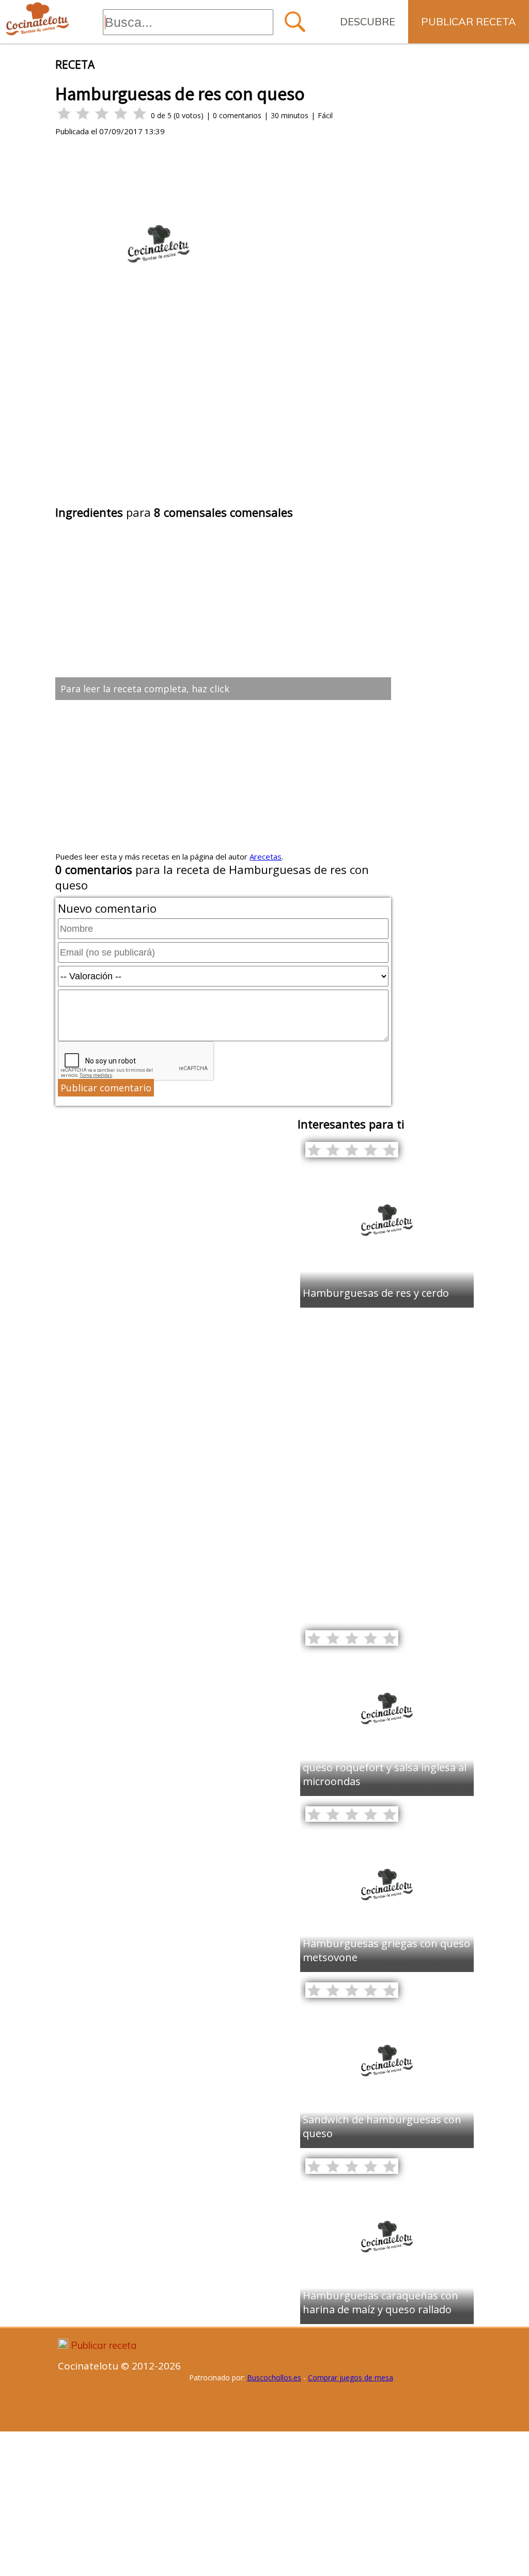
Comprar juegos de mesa (351, 2378)
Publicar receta (469, 21)
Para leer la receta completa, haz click (145, 689)
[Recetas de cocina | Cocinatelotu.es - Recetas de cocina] (37, 19)
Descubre (368, 21)
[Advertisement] (223, 425)
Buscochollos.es (274, 2378)
